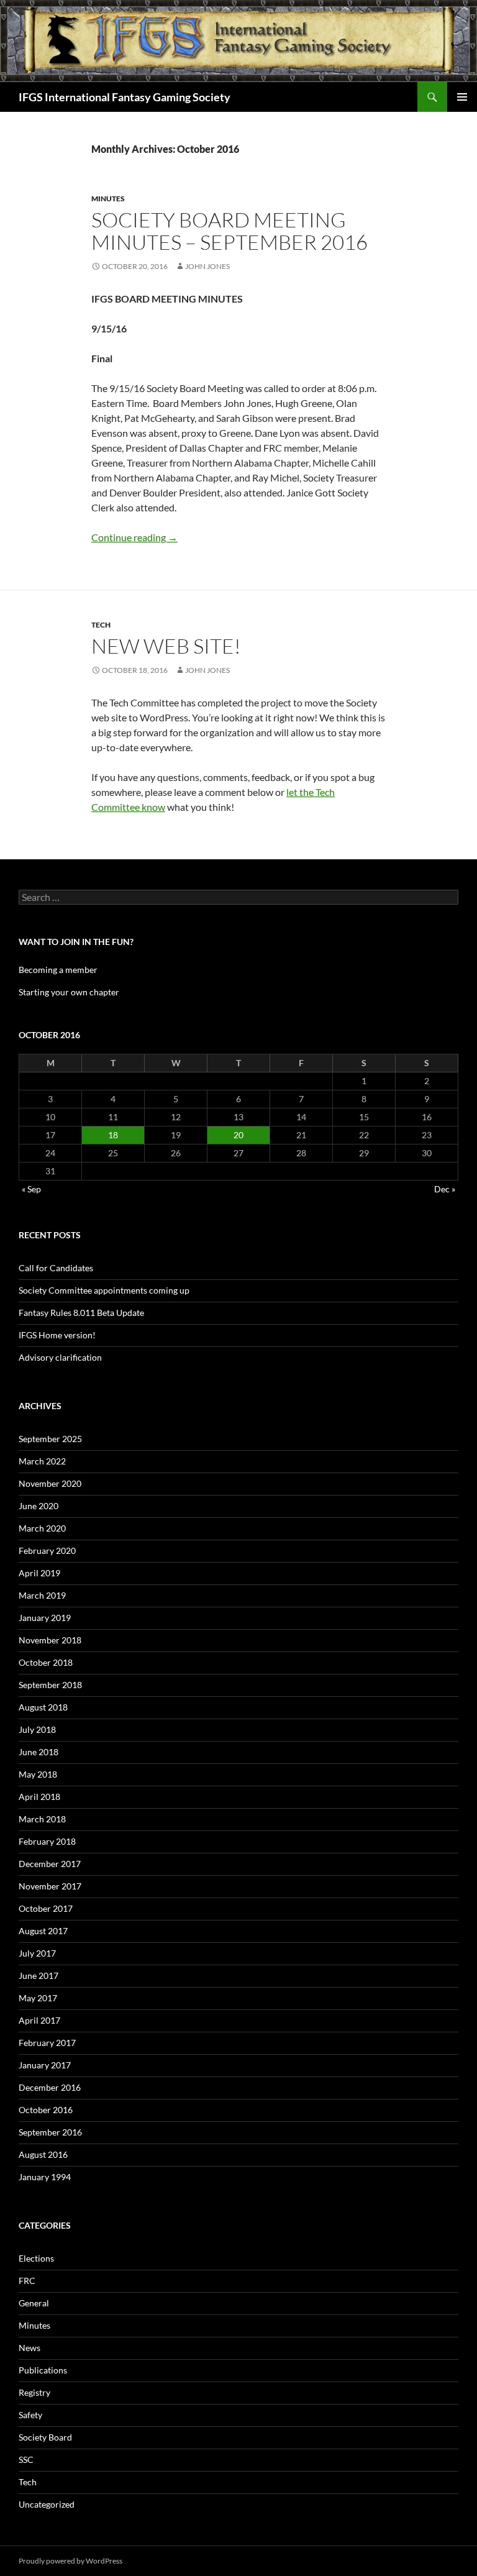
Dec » (445, 1189)
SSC (26, 2460)
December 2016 (50, 2087)
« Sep (31, 1189)
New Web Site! (166, 646)
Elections (36, 2258)
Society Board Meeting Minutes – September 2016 (229, 231)
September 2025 (50, 1439)
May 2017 (38, 1998)
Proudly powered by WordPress (70, 2561)
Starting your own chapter (69, 992)
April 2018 (39, 1797)
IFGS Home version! (57, 1335)
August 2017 (43, 1931)
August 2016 (43, 2154)
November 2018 (50, 1640)
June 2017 (39, 1975)
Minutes (108, 199)
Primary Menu (462, 97)
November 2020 (50, 1483)
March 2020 (42, 1528)
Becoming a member (58, 970)
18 (113, 1135)
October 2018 (46, 1662)
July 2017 (37, 1953)
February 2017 (47, 2043)
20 (238, 1135)
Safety (30, 2415)
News (30, 2348)
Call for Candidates (56, 1268)
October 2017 (46, 1908)
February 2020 (47, 1551)
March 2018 (42, 1819)
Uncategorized (47, 2504)
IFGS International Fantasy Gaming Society (125, 97)
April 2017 (39, 2020)
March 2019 (42, 1595)
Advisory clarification (60, 1357)
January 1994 (45, 2177)
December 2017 (50, 1864)
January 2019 (45, 1618)
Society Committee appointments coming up (104, 1290)
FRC (27, 2281)
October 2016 (46, 2110)
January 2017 (45, 2065)
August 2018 (43, 1707)
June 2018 (39, 1752)
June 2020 (39, 1506)
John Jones (207, 266)
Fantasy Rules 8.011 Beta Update (81, 1313)
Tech (101, 625)
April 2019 (39, 1573)
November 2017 (50, 1886)
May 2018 (38, 1774)
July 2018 (37, 1729)
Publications (43, 2370)
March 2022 (42, 1461)
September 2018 (50, 1685)
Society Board (45, 2437)
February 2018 (47, 1841)
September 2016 (50, 2132)
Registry (34, 2392)
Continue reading (134, 537)
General (34, 2303)
